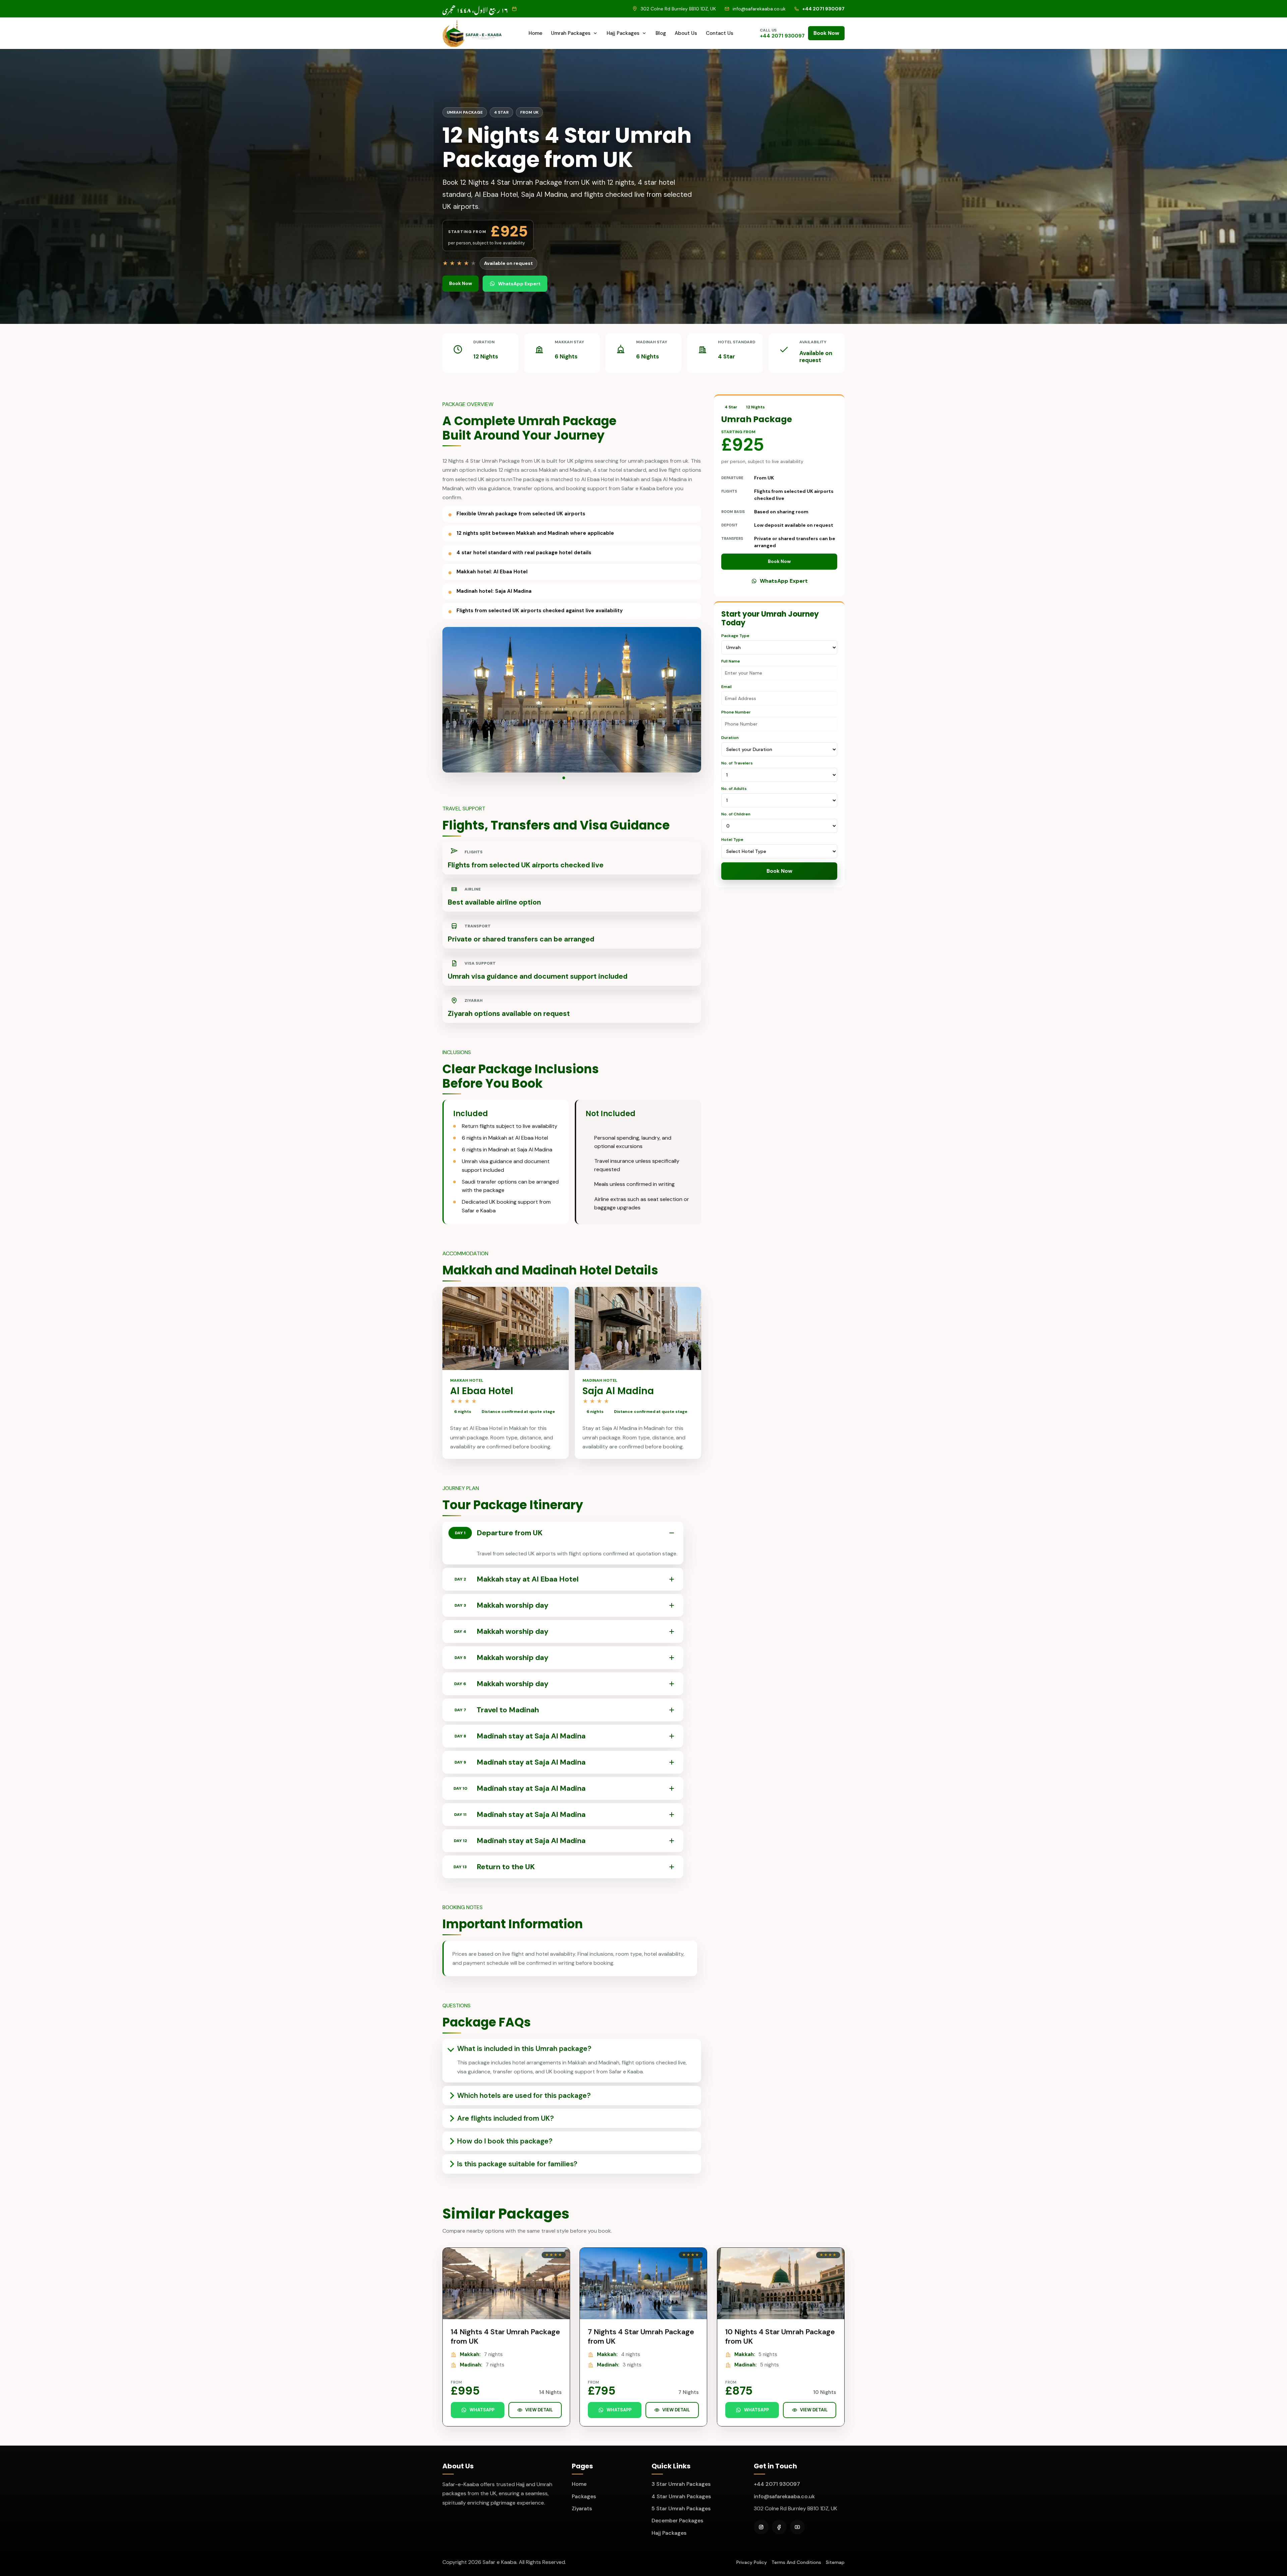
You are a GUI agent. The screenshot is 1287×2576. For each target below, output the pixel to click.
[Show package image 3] (577, 778)
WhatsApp (482, 2410)
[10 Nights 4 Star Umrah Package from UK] (781, 2283)
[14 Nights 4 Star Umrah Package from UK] (506, 2283)
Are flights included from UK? (505, 2118)
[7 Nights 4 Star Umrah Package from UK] (643, 2283)
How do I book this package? (505, 2141)
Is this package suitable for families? (517, 2164)
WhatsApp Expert (519, 284)
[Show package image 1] (566, 778)
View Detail (539, 2410)
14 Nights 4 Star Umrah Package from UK (505, 2336)
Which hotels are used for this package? (524, 2096)
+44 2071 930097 (777, 2484)
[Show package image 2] (572, 778)
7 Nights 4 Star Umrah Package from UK (641, 2336)
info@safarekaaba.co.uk (784, 2496)
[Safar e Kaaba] (472, 33)
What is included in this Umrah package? (524, 2049)
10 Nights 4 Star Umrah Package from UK (780, 2336)
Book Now (826, 33)
